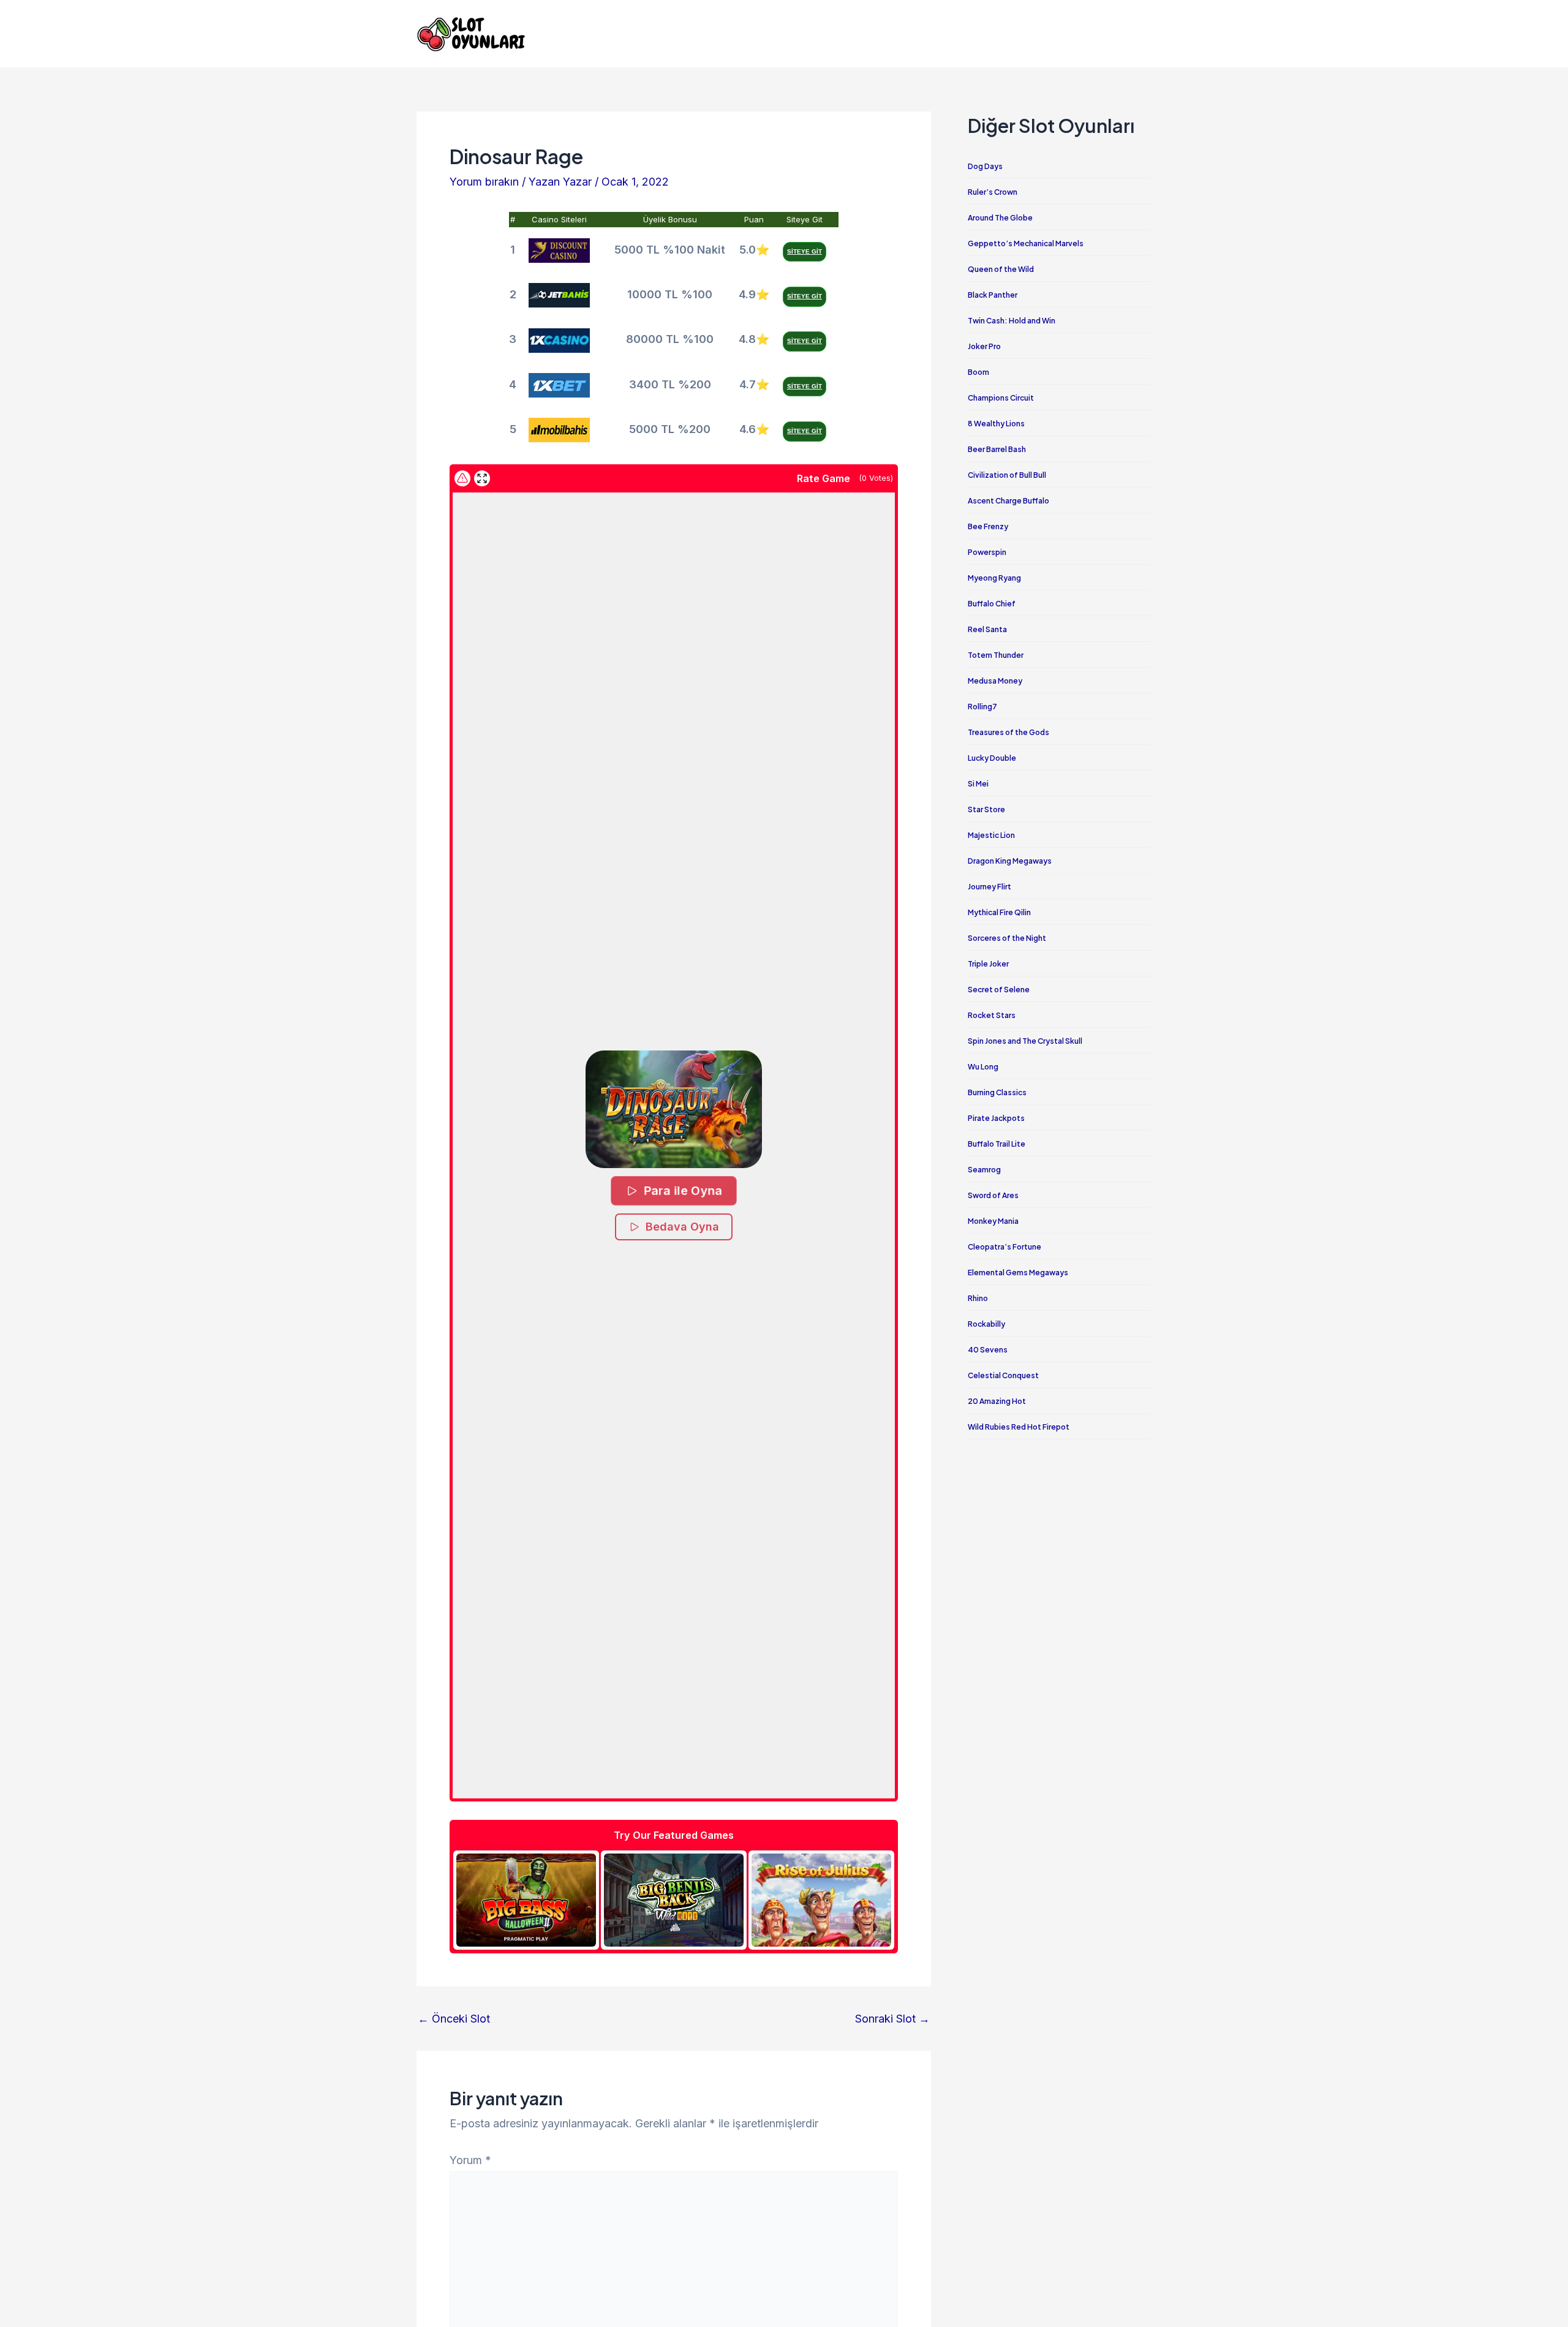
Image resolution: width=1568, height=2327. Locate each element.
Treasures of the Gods (1008, 732)
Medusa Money (995, 681)
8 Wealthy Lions (996, 424)
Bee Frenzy (988, 526)
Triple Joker (988, 964)
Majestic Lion (991, 835)
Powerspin (987, 552)
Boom (978, 372)
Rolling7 (982, 707)
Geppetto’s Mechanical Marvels (1026, 243)
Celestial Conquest (1003, 1375)
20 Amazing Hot (997, 1401)
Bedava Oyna (682, 1227)
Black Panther (993, 295)
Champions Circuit (1001, 398)
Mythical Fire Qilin (999, 912)
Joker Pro (984, 346)
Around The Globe (1000, 218)
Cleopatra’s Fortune (1005, 1247)
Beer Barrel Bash (997, 449)
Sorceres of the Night (1007, 938)
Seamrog (984, 1170)
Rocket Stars (992, 1015)
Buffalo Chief (992, 604)
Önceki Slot (454, 2019)
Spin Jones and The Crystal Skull (1025, 1041)
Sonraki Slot (892, 2019)
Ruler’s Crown (993, 192)
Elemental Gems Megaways (1018, 1273)
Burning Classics (997, 1092)
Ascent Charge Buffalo (1008, 501)
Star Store (986, 809)
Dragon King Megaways (1010, 861)
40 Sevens (988, 1350)
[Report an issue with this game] (462, 478)
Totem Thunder (996, 655)
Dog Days (985, 166)
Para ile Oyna (683, 1191)
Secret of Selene (999, 990)
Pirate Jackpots (996, 1118)
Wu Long (983, 1067)
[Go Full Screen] (482, 478)
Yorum (470, 2160)
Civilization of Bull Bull (1007, 475)
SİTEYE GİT (805, 251)
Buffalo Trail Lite (997, 1144)
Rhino (978, 1298)
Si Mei (978, 784)
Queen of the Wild (1001, 269)
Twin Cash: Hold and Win (1012, 321)
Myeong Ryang (994, 578)
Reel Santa (987, 629)
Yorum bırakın (484, 182)
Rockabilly (986, 1324)
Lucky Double (992, 758)
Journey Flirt (989, 887)
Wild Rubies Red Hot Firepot (1019, 1427)
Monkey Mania (993, 1221)
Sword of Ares (993, 1195)
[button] (674, 1110)
